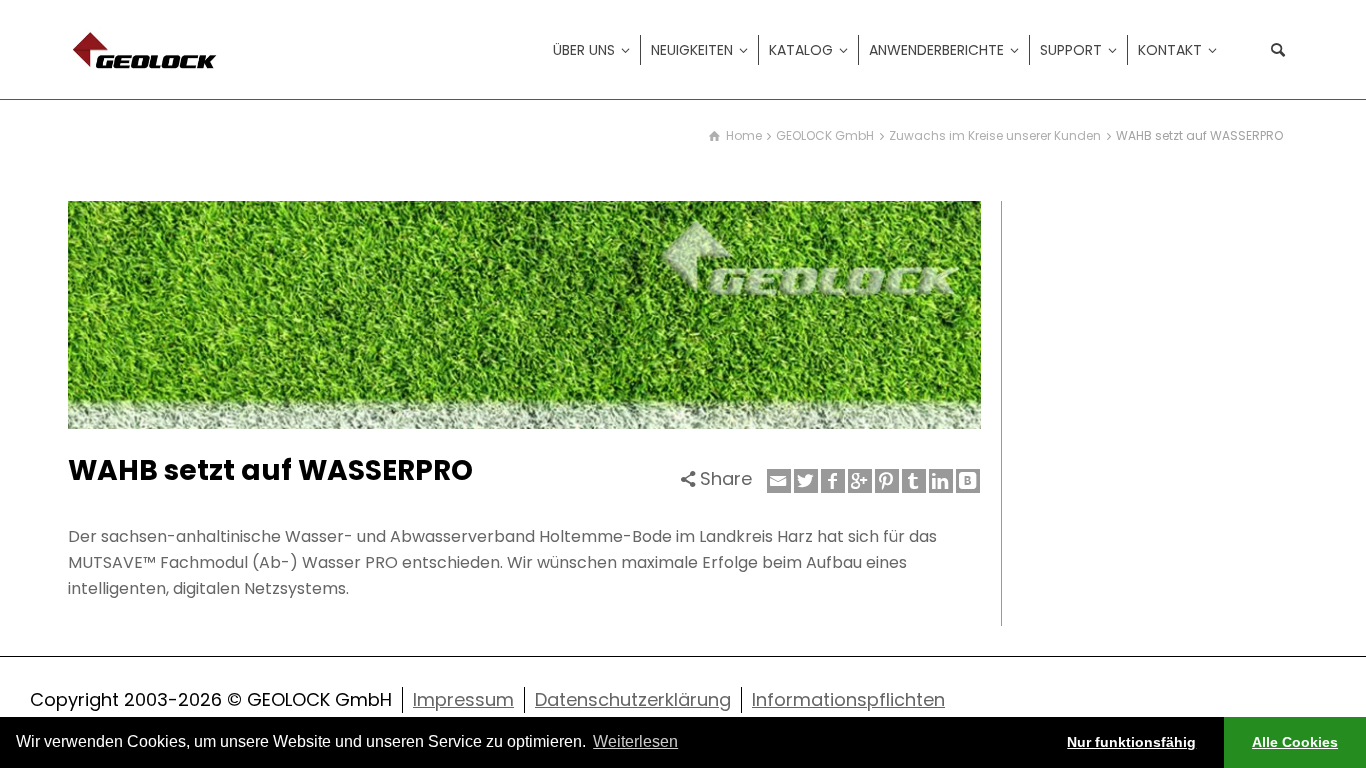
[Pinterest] (887, 481)
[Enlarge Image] (524, 315)
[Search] (1278, 50)
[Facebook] (833, 481)
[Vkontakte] (968, 481)
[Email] (779, 481)
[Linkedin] (941, 481)
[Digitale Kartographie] (148, 48)
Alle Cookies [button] (1295, 742)
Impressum (463, 699)
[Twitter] (806, 481)
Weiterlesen (635, 741)
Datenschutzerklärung (633, 699)
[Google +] (860, 481)
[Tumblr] (914, 481)
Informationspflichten (848, 699)
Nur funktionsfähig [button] (1131, 742)
